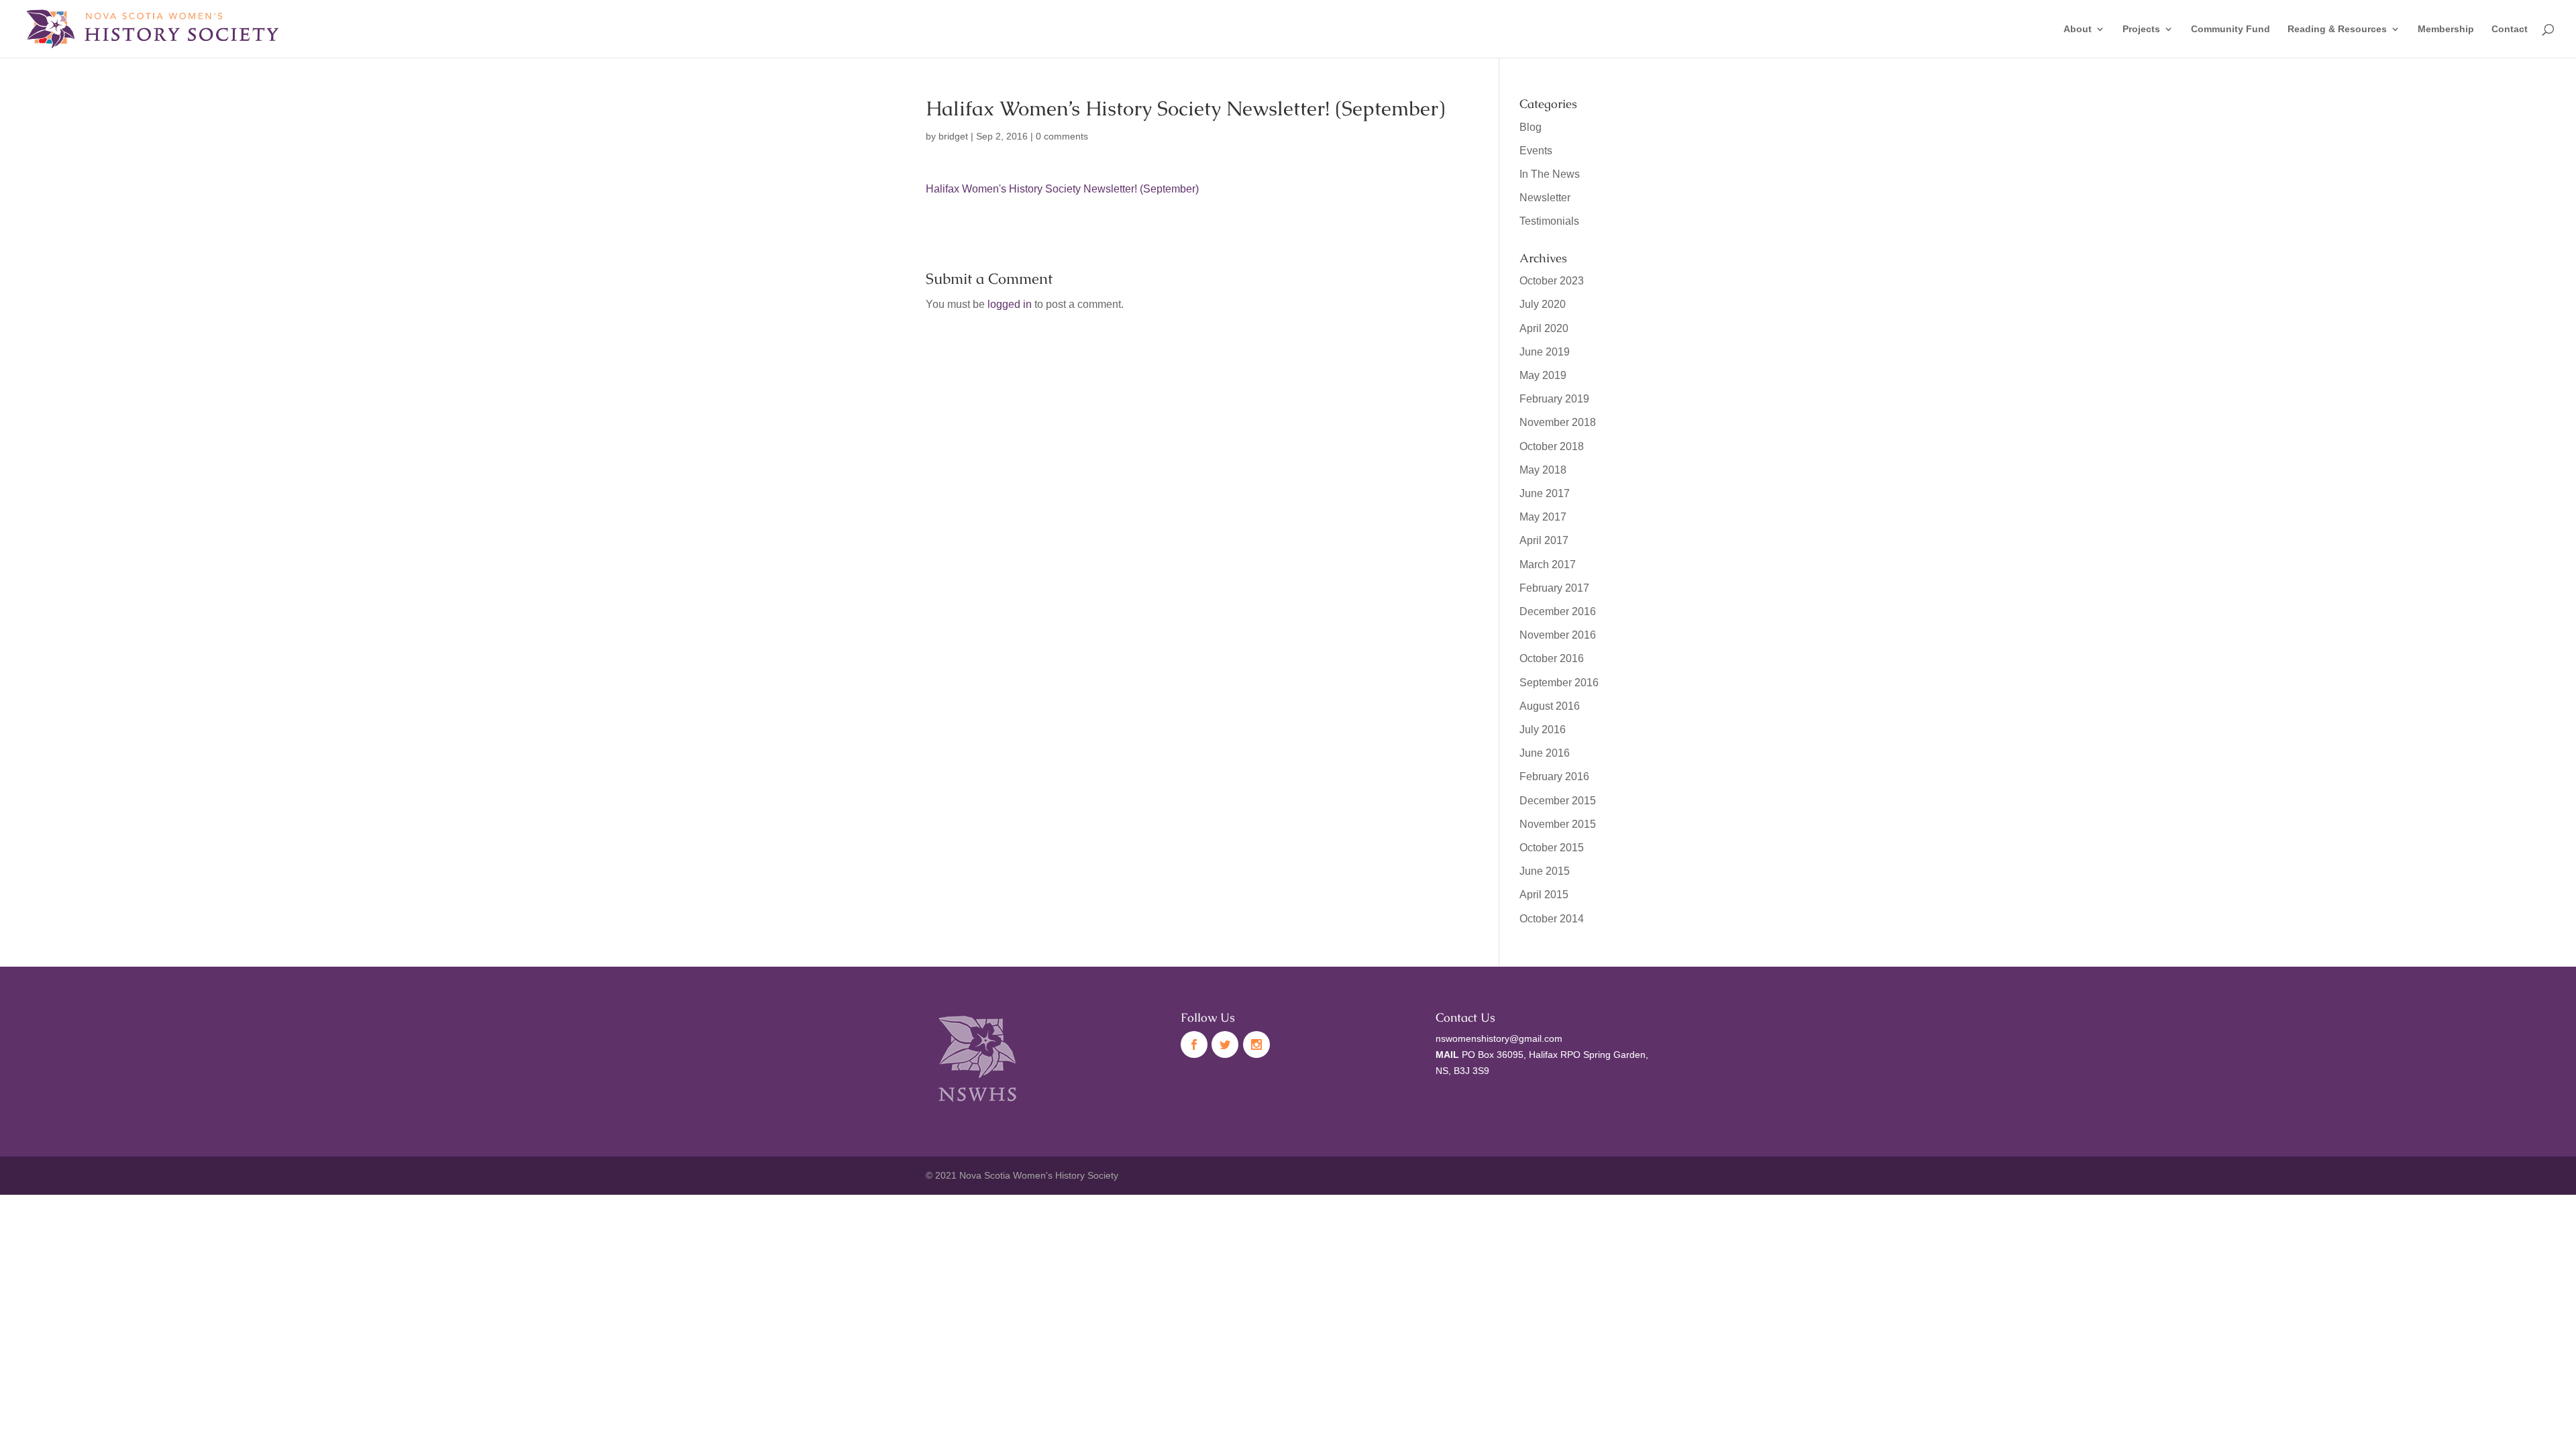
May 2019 (1543, 375)
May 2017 (1543, 517)
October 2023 (1552, 281)
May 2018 (1543, 470)
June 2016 (1545, 753)
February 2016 (1554, 776)
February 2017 (1554, 588)
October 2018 (1552, 446)
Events (1536, 151)
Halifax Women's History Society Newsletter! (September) (1062, 189)
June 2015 (1545, 871)
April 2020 (1544, 328)
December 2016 (1558, 611)
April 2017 (1544, 540)
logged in (1010, 304)
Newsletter (1545, 198)
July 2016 (1543, 730)
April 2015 (1544, 895)
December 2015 (1558, 801)
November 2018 (1558, 422)
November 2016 (1558, 635)
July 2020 (1543, 304)
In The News (1550, 174)
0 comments (1062, 136)
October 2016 (1552, 658)
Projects (2141, 29)
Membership (2446, 29)
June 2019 (1545, 352)
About (2078, 29)
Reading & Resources (2337, 29)
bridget (953, 136)
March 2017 (1548, 565)
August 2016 (1550, 706)
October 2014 (1552, 919)
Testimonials (1549, 221)
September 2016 (1559, 683)
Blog (1531, 127)
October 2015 (1552, 848)
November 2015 (1558, 824)
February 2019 (1554, 399)
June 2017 (1545, 493)
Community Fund (2231, 29)
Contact (2510, 29)
